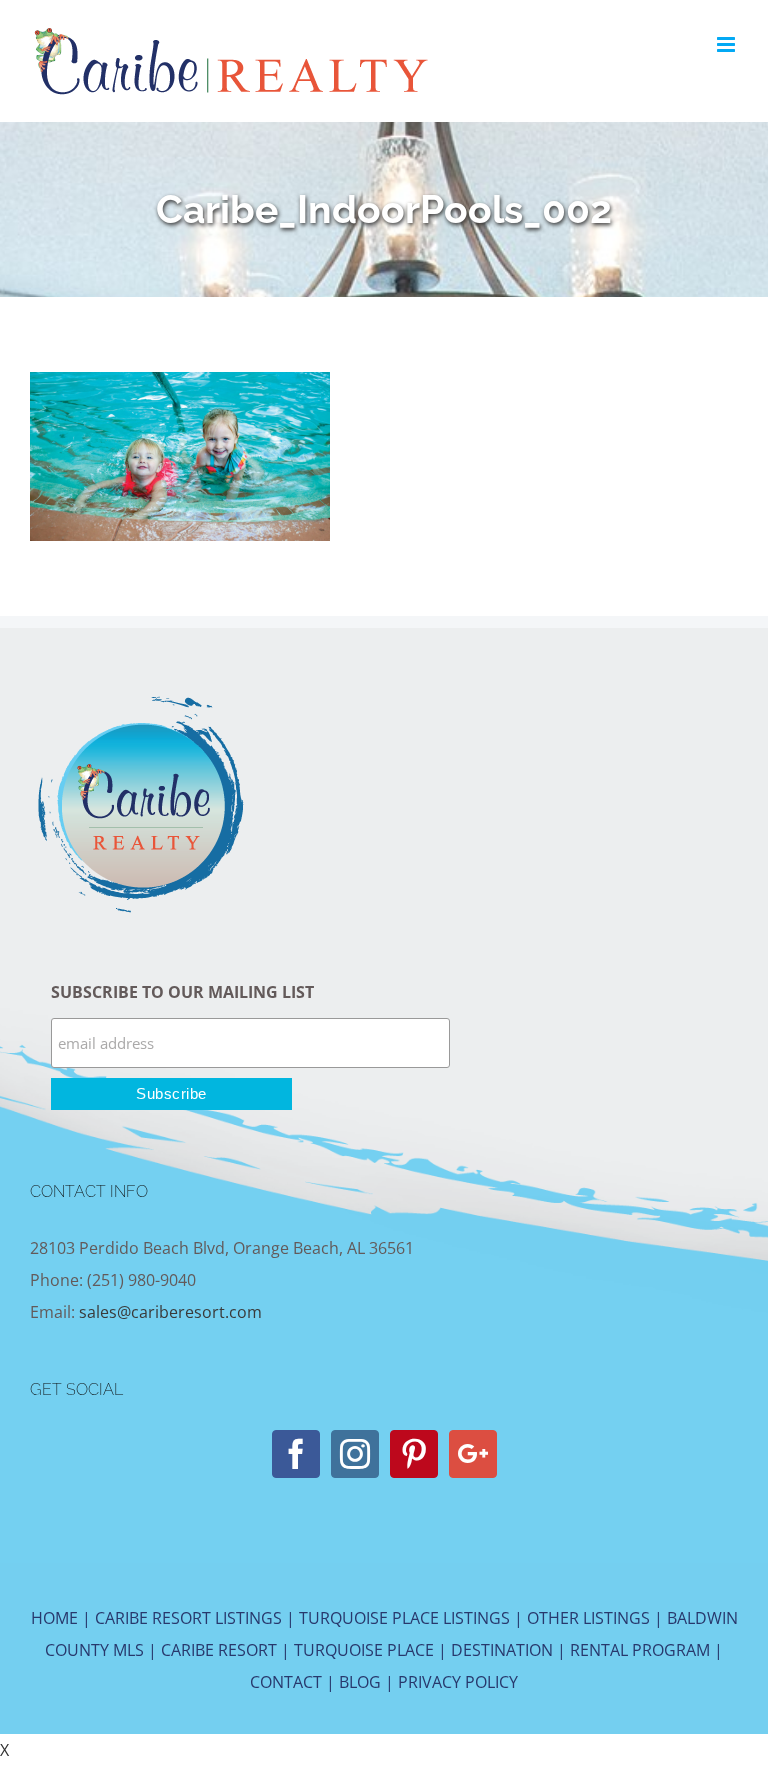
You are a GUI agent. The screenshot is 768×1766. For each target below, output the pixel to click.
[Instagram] (355, 1454)
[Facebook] (296, 1454)
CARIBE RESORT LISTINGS (188, 1618)
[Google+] (473, 1454)
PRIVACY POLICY (458, 1682)
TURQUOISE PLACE (364, 1650)
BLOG (360, 1682)
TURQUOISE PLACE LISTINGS (404, 1618)
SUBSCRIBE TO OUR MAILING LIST (182, 992)
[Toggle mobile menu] (727, 44)
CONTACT (286, 1682)
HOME (54, 1618)
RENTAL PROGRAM (640, 1650)
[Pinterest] (414, 1454)
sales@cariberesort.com (170, 1312)
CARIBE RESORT (219, 1650)
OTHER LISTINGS (588, 1618)
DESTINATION (502, 1650)
